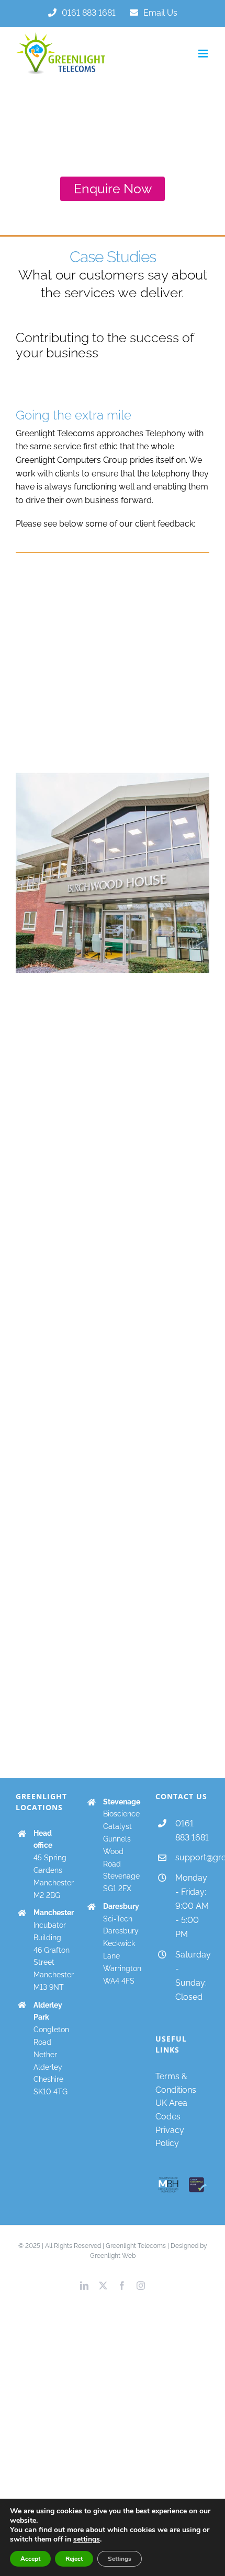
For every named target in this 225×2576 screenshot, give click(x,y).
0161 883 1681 (192, 1831)
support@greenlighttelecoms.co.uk (192, 1857)
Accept (30, 2559)
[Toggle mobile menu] (204, 54)
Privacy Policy (170, 2137)
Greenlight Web (113, 2256)
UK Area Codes (171, 2110)
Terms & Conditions (176, 2083)
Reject (74, 2559)
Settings (120, 2559)
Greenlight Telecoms (136, 2246)
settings (87, 2539)
